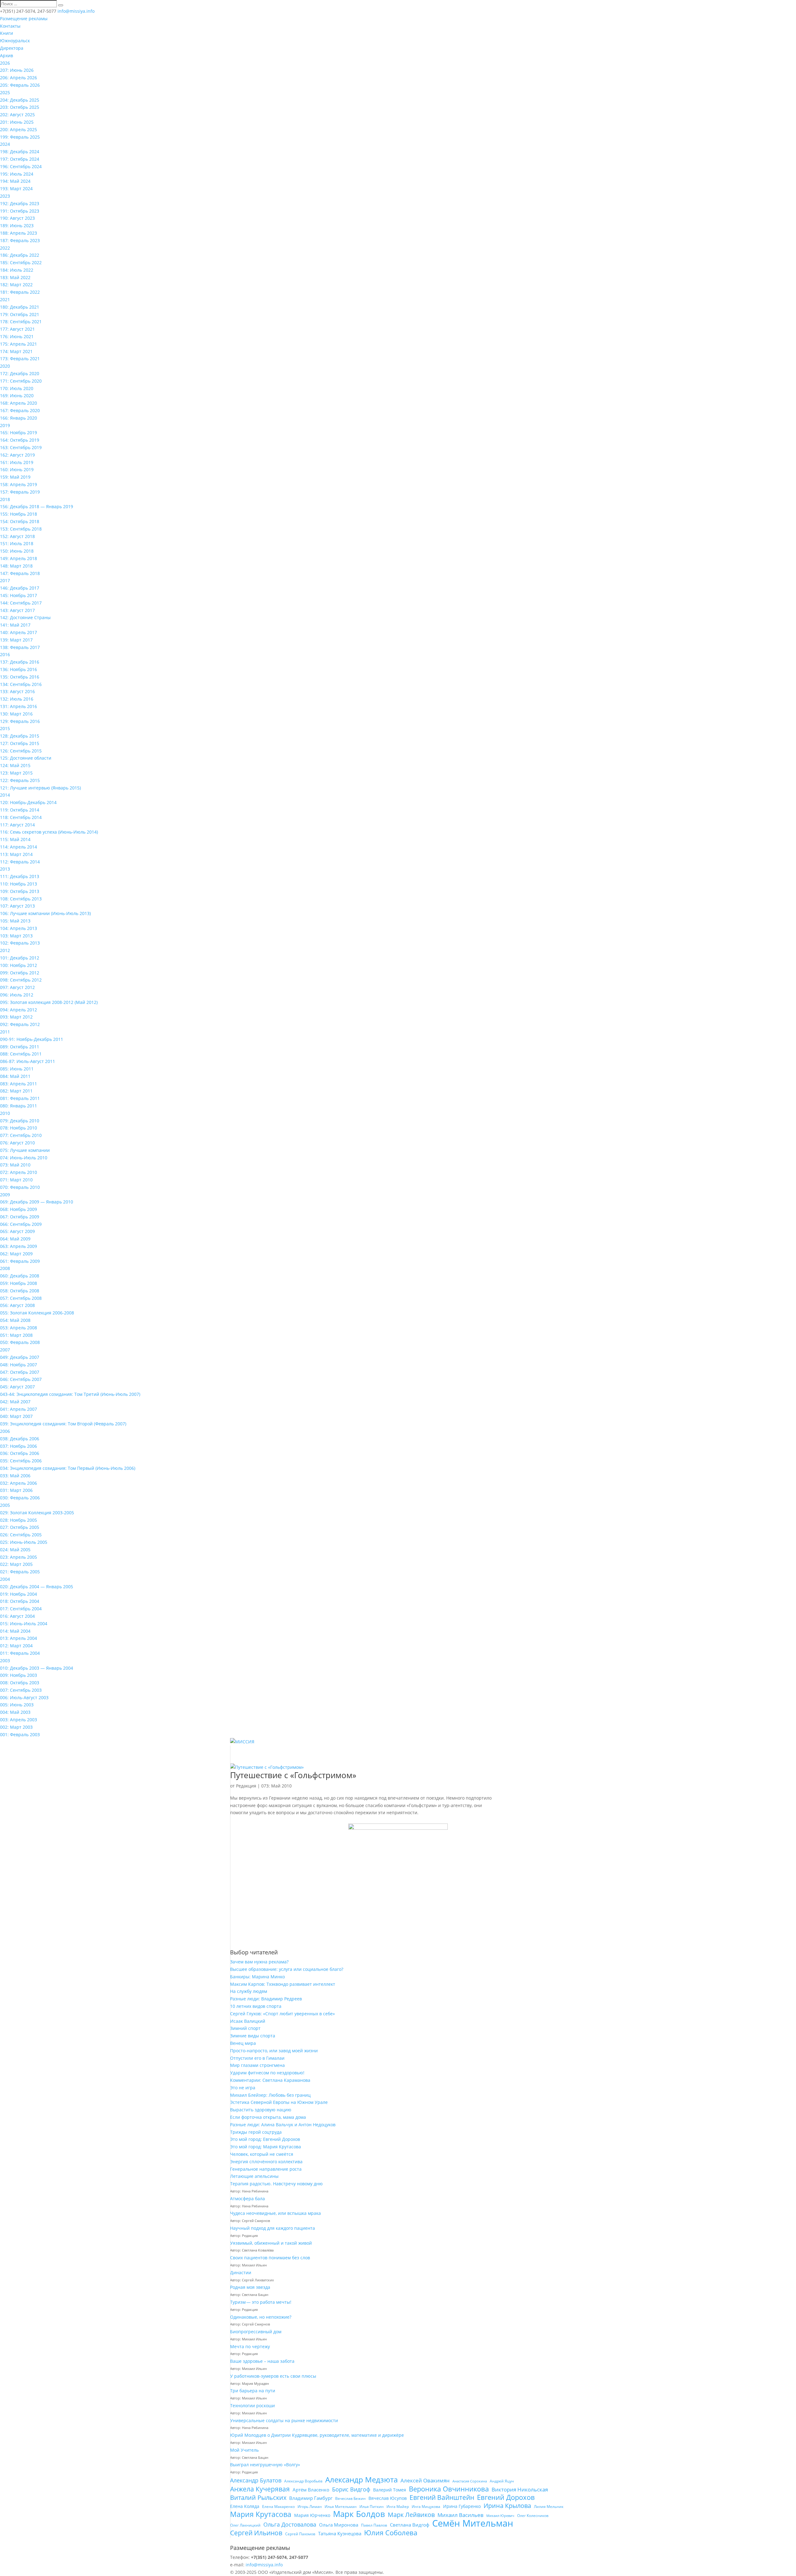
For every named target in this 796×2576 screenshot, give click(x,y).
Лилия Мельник (549, 2507)
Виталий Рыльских (258, 2498)
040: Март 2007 (16, 1416)
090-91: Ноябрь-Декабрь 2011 (32, 1039)
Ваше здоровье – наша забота (262, 2361)
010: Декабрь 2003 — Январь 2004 (37, 1668)
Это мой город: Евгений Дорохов (265, 2139)
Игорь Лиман (310, 2507)
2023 (5, 196)
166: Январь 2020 (19, 418)
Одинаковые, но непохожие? (261, 2317)
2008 (5, 1268)
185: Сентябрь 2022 (21, 262)
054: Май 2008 (15, 1320)
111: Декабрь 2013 (20, 876)
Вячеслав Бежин (350, 2498)
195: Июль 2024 (17, 174)
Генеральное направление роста (266, 2169)
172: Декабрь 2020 (20, 373)
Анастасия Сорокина (470, 2481)
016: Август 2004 (17, 1616)
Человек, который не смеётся (262, 2154)
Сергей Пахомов (300, 2534)
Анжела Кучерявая (260, 2489)
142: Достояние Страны (25, 617)
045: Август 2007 (17, 1387)
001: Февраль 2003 (20, 1734)
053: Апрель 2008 (19, 1328)
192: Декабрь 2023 (20, 203)
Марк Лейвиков (411, 2515)
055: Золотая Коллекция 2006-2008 (37, 1313)
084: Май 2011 (15, 1076)
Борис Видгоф (351, 2489)
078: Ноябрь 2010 (19, 1128)
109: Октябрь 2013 (20, 891)
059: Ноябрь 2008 (19, 1283)
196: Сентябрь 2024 (21, 166)
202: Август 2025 (17, 115)
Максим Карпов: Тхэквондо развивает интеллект (283, 1984)
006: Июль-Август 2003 (24, 1697)
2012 (5, 950)
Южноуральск (15, 41)
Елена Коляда (245, 2506)
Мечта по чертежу (250, 2346)
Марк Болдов (359, 2514)
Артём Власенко (311, 2490)
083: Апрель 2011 (19, 1084)
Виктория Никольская (520, 2489)
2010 (5, 1113)
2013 (5, 869)
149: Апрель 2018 (19, 558)
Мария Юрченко (312, 2515)
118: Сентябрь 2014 (21, 817)
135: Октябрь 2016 (20, 677)
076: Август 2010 (17, 1143)
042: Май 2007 (15, 1402)
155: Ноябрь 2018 (19, 514)
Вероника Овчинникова (449, 2489)
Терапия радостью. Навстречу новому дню (276, 2184)
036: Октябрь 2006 (20, 1453)
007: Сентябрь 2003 (21, 1690)
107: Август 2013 (17, 906)
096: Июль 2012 (17, 995)
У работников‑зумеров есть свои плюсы (273, 2376)
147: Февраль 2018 (20, 573)
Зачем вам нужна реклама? (259, 1962)
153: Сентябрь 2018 (21, 529)
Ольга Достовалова (290, 2525)
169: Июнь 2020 (17, 396)
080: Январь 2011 (19, 1106)
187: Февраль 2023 (20, 240)
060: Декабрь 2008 (20, 1276)
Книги (7, 33)
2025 (5, 92)
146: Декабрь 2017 (20, 588)
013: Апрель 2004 (19, 1638)
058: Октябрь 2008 (20, 1291)
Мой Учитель (244, 2450)
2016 (5, 654)
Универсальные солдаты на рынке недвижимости (284, 2420)
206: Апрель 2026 (19, 78)
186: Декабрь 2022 (20, 255)
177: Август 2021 (17, 329)
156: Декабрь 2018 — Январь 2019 (37, 506)
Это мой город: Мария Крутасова (266, 2147)
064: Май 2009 (15, 1239)
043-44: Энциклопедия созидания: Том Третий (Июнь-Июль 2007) (70, 1394)
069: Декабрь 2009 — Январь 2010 (37, 1202)
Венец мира (243, 2043)
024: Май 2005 (15, 1550)
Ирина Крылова (507, 2506)
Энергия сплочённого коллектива (266, 2162)
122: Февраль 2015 (20, 780)
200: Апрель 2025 (19, 129)
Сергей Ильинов (256, 2533)
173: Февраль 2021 (20, 359)
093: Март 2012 (16, 1017)
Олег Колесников (533, 2516)
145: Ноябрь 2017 (19, 595)
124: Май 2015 (15, 765)
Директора (12, 48)
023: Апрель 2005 (19, 1557)
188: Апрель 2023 (19, 233)
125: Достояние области (26, 758)
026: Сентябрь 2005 (21, 1535)
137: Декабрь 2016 (20, 662)
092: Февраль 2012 (20, 1024)
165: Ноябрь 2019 (19, 432)
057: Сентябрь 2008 (21, 1298)
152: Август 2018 (17, 536)
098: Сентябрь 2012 (21, 980)
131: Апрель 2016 (19, 706)
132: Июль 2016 (17, 699)
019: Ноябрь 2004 (19, 1594)
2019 (5, 425)
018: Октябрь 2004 (20, 1601)
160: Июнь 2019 (17, 469)
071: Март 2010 (16, 1180)
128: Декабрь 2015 (20, 736)
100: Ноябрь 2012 (19, 965)
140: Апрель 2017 (19, 632)
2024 (5, 144)
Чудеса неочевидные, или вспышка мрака (275, 2213)
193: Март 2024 (16, 189)
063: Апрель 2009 (19, 1246)
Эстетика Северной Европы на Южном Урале (279, 2102)
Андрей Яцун (502, 2481)
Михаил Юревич (500, 2516)
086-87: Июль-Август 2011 (28, 1061)
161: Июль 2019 (17, 462)
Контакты (10, 26)
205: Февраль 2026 (20, 85)
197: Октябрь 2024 (20, 159)
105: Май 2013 (15, 921)
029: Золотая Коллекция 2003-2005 (37, 1513)
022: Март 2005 (16, 1564)
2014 (5, 795)
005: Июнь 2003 (17, 1705)
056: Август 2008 (17, 1305)
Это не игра (243, 2088)
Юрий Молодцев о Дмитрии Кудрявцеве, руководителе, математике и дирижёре (317, 2435)
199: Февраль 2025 (20, 137)
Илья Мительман (341, 2507)
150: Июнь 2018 (17, 551)
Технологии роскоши (252, 2406)
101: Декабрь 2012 (20, 958)
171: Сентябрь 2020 (21, 381)
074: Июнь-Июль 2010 (24, 1158)
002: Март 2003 (16, 1727)
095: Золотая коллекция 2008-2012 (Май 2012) (49, 1002)
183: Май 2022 (15, 277)
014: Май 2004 (15, 1631)
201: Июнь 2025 (17, 122)
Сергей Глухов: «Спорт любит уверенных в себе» (282, 2014)
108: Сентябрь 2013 (21, 899)
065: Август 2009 (17, 1231)
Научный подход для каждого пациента (273, 2228)
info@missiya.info (264, 2565)
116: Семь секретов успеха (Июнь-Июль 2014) (49, 832)
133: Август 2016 (17, 691)
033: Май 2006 (15, 1476)
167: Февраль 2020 (20, 410)
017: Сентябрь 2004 (21, 1609)
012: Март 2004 (16, 1646)
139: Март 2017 (16, 640)
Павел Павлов (374, 2525)
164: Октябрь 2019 (20, 440)
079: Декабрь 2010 (20, 1121)
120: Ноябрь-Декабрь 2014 (28, 802)
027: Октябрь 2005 (20, 1527)
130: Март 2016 (16, 714)
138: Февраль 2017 (20, 647)
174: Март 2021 (16, 351)
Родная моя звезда (250, 2287)
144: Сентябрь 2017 (21, 603)
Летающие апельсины (254, 2176)
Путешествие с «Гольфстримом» (293, 1775)
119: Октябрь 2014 (20, 810)
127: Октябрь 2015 (20, 743)
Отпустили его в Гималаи (257, 2058)
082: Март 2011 (16, 1091)
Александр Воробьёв (303, 2481)
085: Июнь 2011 (17, 1069)
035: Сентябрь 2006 (21, 1461)
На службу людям (249, 1991)
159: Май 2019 (15, 477)
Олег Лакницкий (245, 2525)
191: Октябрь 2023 (20, 211)
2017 (5, 580)
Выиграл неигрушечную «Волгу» (265, 2465)
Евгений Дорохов (506, 2497)
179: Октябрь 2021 (20, 314)
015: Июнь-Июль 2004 (24, 1624)
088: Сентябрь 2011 (21, 1054)
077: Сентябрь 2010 (21, 1135)
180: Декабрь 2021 (20, 307)
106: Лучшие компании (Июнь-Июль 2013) (45, 913)
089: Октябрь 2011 (20, 1047)
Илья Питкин (372, 2507)
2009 (5, 1195)
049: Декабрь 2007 (20, 1357)
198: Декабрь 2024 (20, 152)
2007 (5, 1350)
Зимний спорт (245, 2028)
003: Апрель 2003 (19, 1720)
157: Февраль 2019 (20, 492)
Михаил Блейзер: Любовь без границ (270, 2095)
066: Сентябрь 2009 (21, 1224)
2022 (5, 248)
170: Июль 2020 (17, 388)
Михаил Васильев (460, 2515)
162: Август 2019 (17, 455)
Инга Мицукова (426, 2507)
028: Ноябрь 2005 (19, 1520)
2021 (5, 299)
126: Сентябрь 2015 (21, 751)
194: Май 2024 (15, 181)
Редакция (246, 1786)
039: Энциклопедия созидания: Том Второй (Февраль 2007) (63, 1424)
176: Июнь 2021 (17, 336)
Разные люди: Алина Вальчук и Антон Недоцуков (283, 2125)
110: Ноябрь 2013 (19, 884)
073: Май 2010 (15, 1165)
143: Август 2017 (17, 610)
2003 (5, 1661)
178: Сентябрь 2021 (21, 322)
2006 (5, 1431)
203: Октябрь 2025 (20, 107)
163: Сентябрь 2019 (21, 447)
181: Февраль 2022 (20, 292)
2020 (5, 366)
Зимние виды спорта (253, 2036)
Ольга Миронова (339, 2525)
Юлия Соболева (391, 2533)
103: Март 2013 (16, 936)
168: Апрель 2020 (19, 403)
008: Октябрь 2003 (20, 1683)
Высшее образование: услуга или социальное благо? (287, 1969)
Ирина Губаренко (462, 2506)
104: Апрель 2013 (19, 928)
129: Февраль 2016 (20, 721)
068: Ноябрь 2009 (19, 1209)
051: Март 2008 (16, 1335)
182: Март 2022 (16, 285)
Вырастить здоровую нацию (261, 2110)
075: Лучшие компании (25, 1150)
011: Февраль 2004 (20, 1653)
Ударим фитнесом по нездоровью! (267, 2073)
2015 (5, 728)
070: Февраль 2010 (20, 1187)
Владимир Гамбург (311, 2498)
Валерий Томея (390, 2490)
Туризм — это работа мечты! (261, 2302)
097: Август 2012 (17, 987)
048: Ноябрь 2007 (19, 1365)
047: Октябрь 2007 (20, 1372)
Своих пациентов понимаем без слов (270, 2258)
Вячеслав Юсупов (388, 2498)
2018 (5, 499)
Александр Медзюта (361, 2480)
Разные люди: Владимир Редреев (266, 1999)
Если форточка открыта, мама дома (268, 2117)
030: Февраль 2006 (20, 1498)
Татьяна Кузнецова (340, 2533)
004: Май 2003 (15, 1712)
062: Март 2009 (16, 1254)
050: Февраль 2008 (20, 1342)
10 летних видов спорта (256, 2006)
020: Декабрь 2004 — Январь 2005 (37, 1587)
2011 (5, 1032)
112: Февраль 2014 (20, 862)
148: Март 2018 (16, 566)
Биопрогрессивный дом (256, 2332)
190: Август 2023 (17, 218)
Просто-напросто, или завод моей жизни (274, 2051)
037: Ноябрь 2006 (19, 1446)
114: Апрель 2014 (19, 847)
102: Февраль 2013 (20, 943)
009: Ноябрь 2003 (19, 1675)
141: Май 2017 (15, 625)
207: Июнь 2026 (17, 70)
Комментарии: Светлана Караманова (270, 2080)
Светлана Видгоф (410, 2525)
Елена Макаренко (278, 2507)
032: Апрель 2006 (19, 1483)
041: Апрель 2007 (19, 1409)
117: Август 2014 (17, 825)
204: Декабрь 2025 (20, 100)
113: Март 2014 (16, 854)
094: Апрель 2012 (19, 1010)
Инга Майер (398, 2507)
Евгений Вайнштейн (442, 2498)
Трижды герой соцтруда (256, 2132)
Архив (7, 55)
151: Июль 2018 (17, 543)
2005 (5, 1505)
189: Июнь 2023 (17, 225)
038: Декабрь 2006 (20, 1439)
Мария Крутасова (261, 2514)
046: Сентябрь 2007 (21, 1379)
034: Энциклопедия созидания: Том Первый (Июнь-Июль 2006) (68, 1468)
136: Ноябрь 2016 (19, 669)
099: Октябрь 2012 (20, 973)
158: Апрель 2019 (19, 484)
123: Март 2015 (16, 773)
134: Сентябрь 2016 (21, 684)
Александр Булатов (256, 2480)
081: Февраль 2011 (20, 1098)
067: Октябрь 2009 (20, 1217)
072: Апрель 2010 (19, 1172)
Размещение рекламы (24, 18)
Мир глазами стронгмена (257, 2065)
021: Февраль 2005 (20, 1572)
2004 (5, 1579)
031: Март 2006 (16, 1490)
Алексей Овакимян (425, 2480)
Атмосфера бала (248, 2199)
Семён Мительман (473, 2523)
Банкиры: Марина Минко (257, 1977)
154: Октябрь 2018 (20, 521)
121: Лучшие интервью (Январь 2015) (40, 788)
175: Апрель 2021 (19, 344)
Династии (241, 2272)
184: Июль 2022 (17, 270)
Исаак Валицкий (248, 2021)
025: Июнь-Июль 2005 (24, 1542)
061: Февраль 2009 (20, 1261)
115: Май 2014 (15, 839)
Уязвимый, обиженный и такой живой (271, 2243)
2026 (5, 63)
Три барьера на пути (253, 2391)
